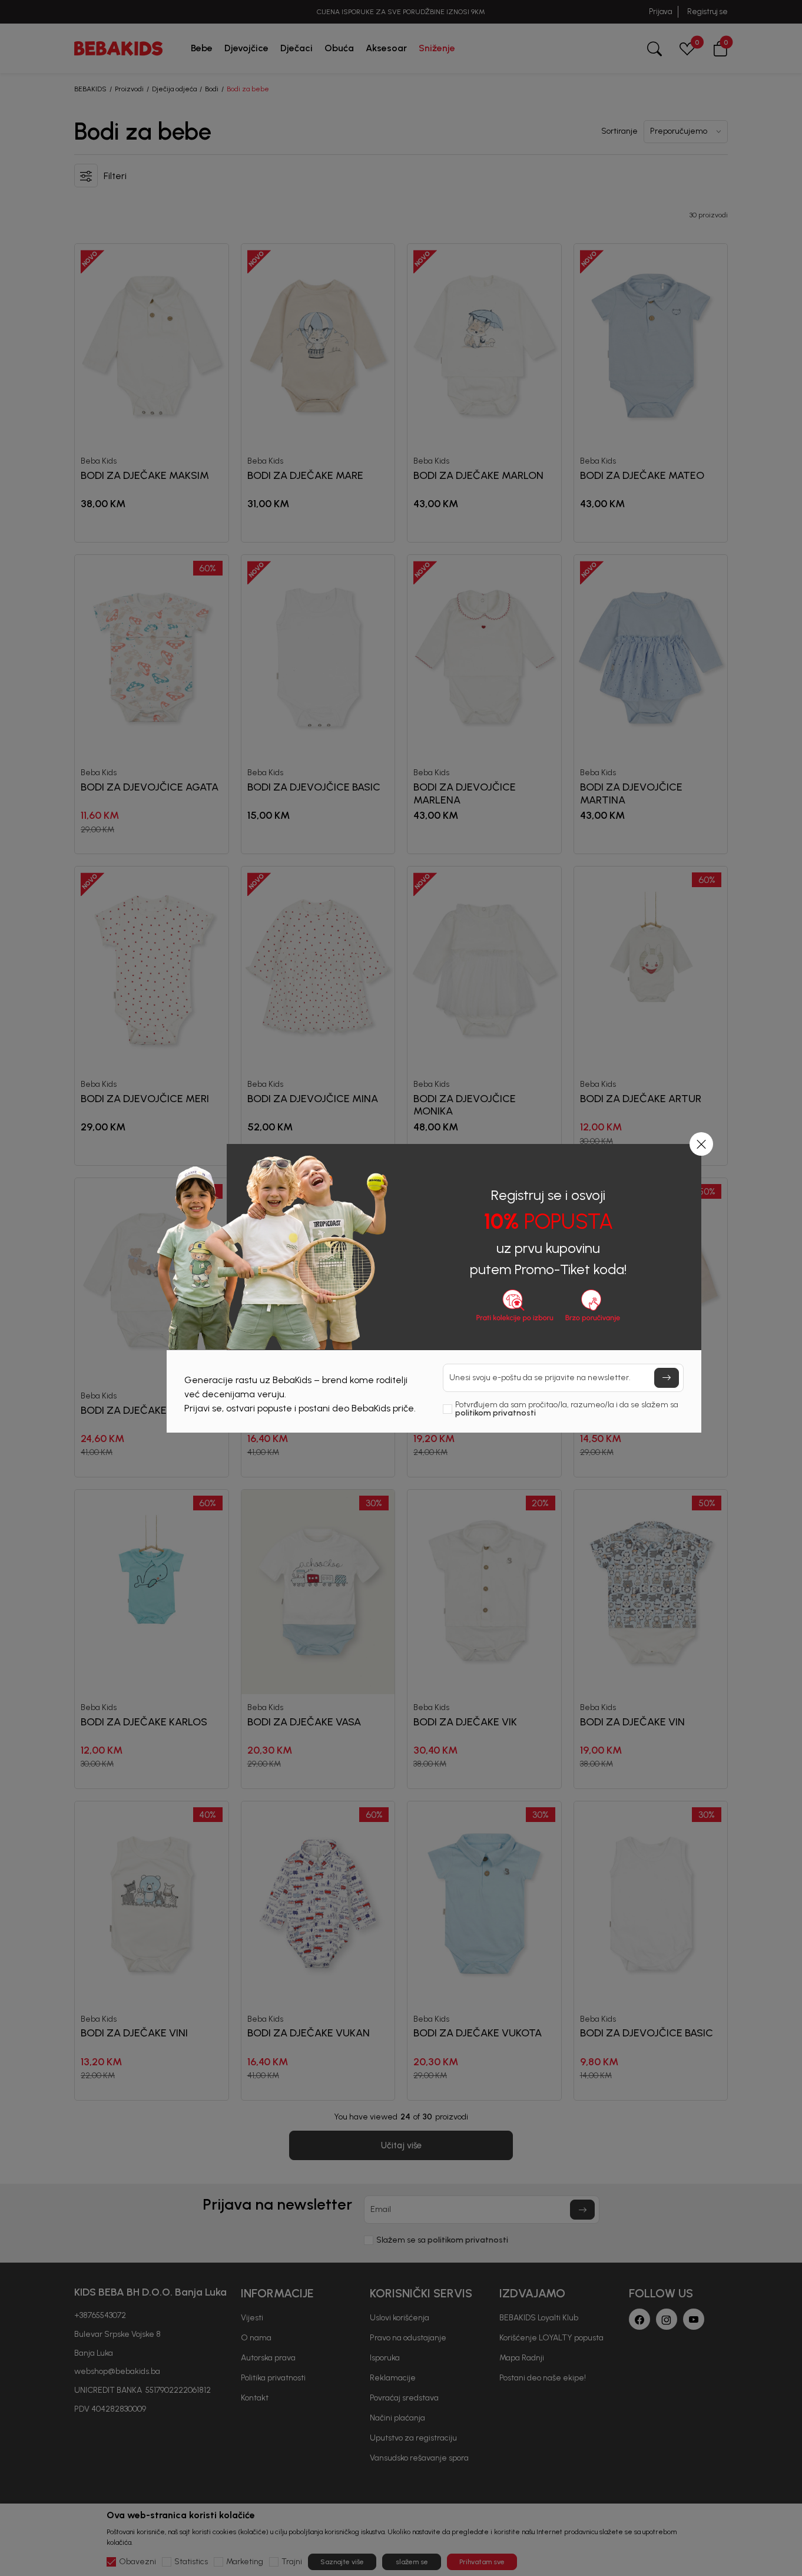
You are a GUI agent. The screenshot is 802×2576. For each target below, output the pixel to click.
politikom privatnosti (496, 1413)
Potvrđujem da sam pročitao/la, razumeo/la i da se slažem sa (567, 1409)
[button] (701, 1144)
